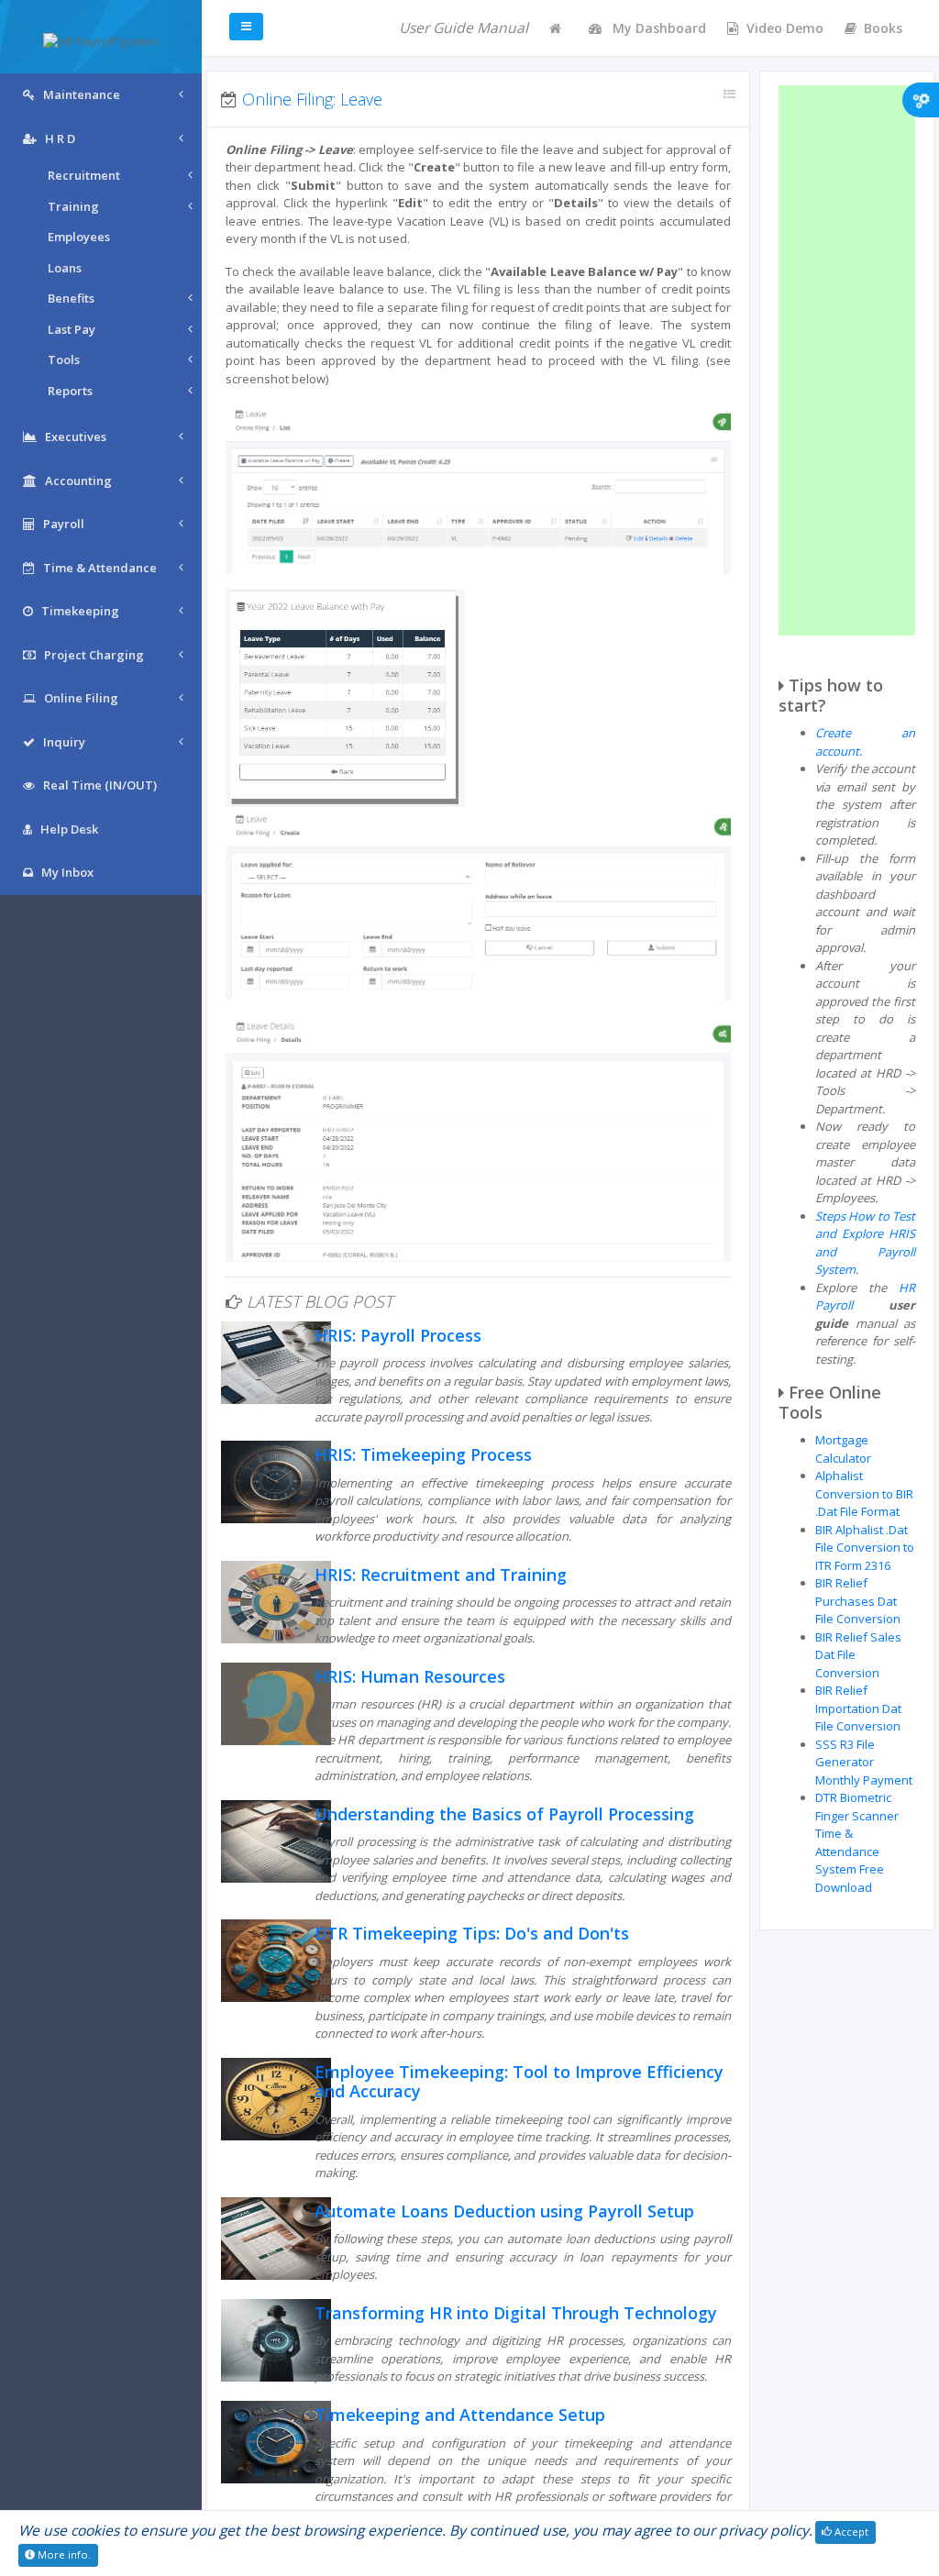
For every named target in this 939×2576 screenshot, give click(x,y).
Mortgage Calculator (843, 1449)
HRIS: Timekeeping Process (423, 1454)
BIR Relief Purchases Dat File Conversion (858, 1601)
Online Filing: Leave (312, 99)
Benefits (71, 298)
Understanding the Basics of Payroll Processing (504, 1814)
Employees (79, 237)
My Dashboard (657, 28)
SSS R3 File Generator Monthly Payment (864, 1762)
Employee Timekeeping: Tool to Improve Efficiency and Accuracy (519, 2082)
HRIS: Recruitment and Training (441, 1575)
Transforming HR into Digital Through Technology (516, 2313)
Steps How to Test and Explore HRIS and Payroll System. (865, 1243)
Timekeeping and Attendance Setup (460, 2415)
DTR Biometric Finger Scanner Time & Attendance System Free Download (857, 1842)
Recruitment (84, 175)
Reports (70, 391)
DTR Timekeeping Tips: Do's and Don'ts (472, 1933)
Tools (64, 359)
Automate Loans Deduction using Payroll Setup (504, 2211)
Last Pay (72, 329)
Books (883, 28)
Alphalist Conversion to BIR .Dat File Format (864, 1493)
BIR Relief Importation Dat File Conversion (858, 1708)
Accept (850, 2532)
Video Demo (785, 28)
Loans (65, 268)
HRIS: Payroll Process (398, 1335)
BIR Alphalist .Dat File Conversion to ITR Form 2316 (865, 1548)
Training (73, 206)
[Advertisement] (847, 360)
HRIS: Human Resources (410, 1676)
